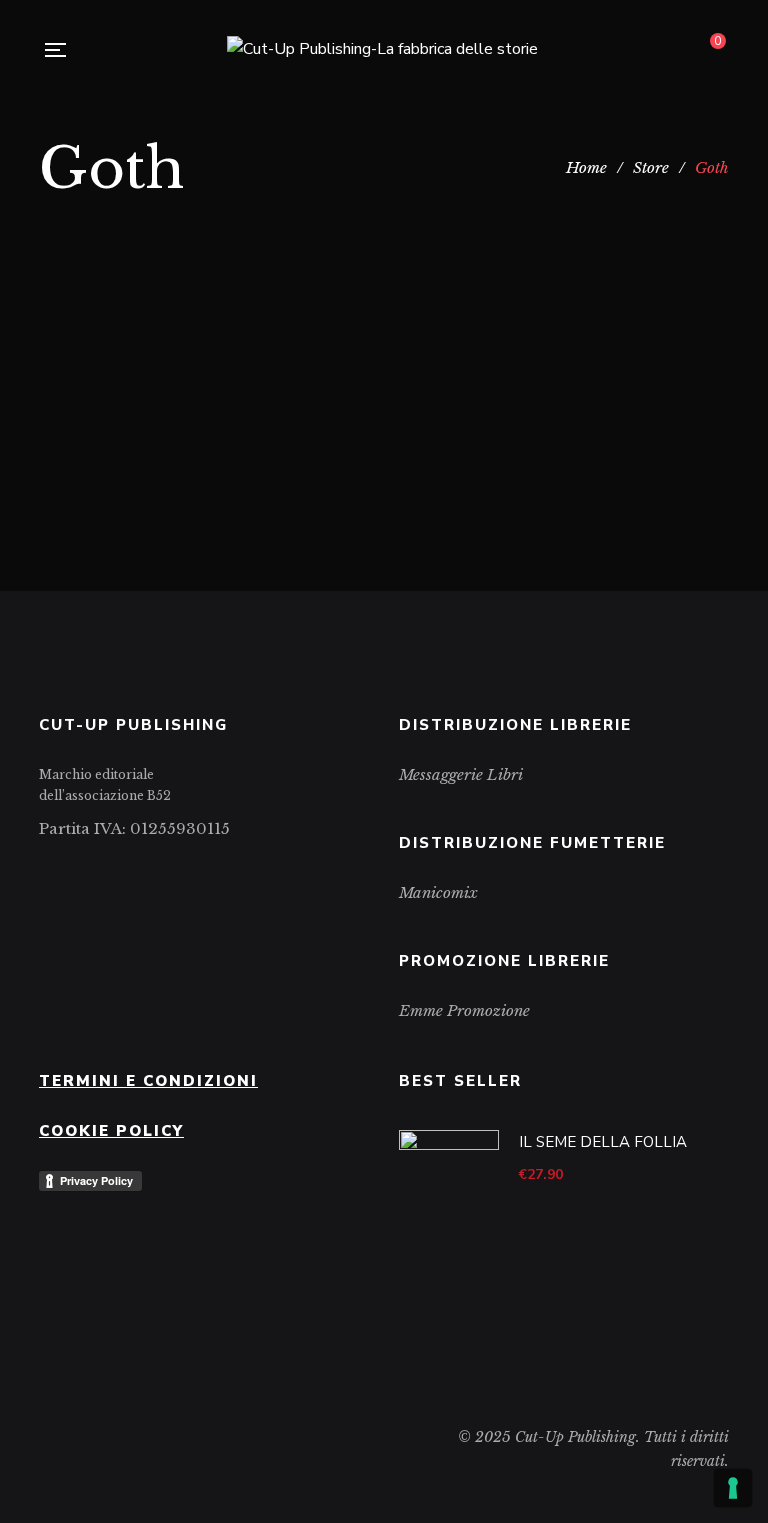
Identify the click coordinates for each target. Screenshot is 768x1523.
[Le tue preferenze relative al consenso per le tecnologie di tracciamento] (733, 1488)
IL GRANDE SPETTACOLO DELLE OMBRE (564, 403)
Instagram (75, 866)
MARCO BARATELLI (204, 457)
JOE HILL (487, 461)
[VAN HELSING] (204, 301)
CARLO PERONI (290, 435)
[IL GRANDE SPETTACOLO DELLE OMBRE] (564, 301)
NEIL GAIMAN (577, 461)
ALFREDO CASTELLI (153, 435)
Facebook (44, 866)
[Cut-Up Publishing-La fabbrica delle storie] (382, 50)
